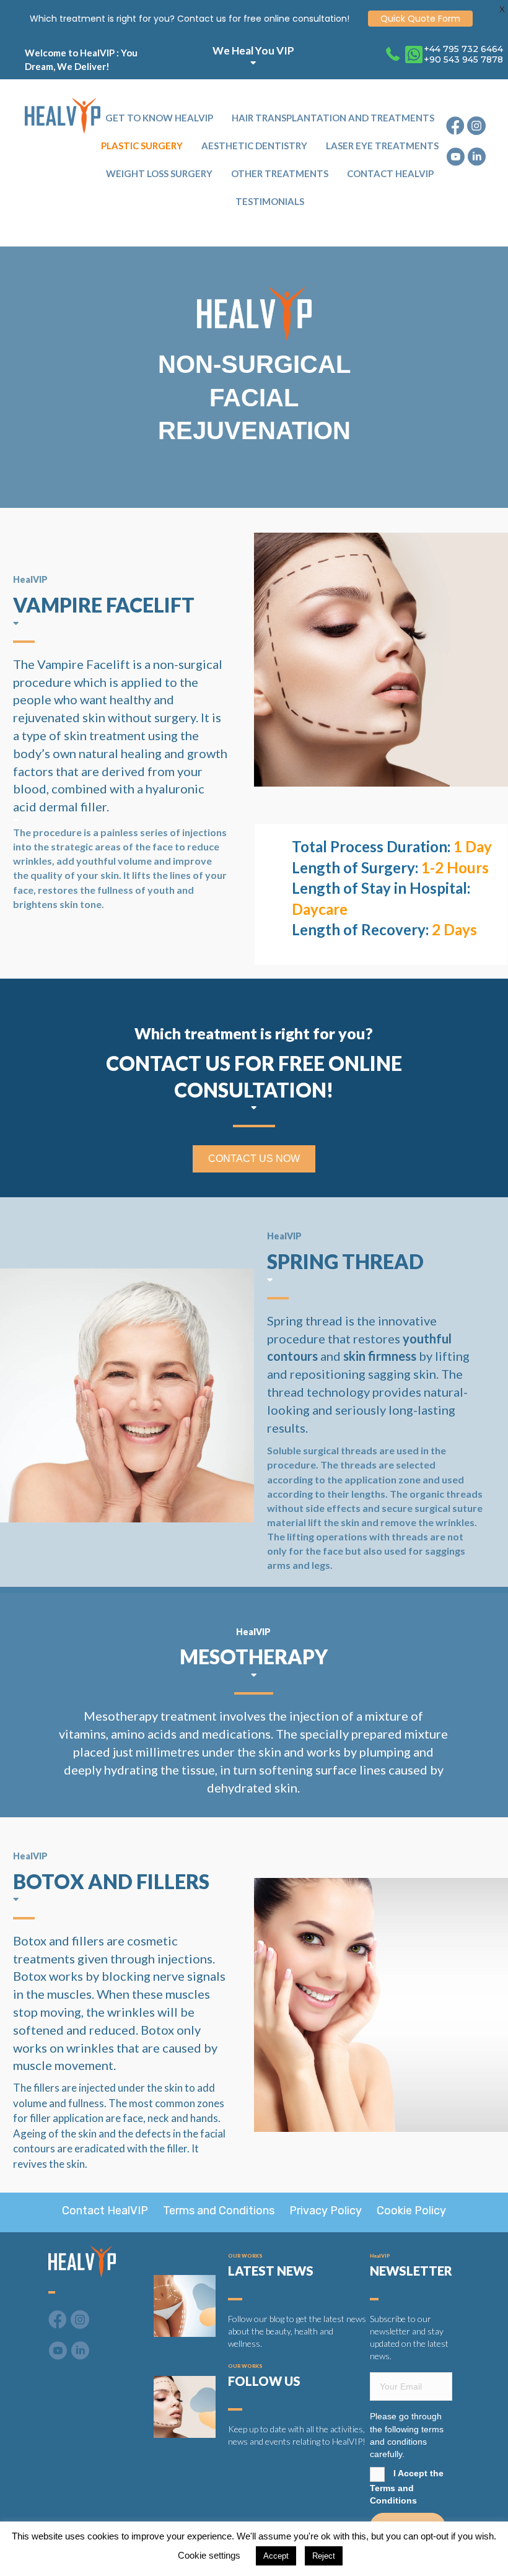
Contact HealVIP (105, 2211)
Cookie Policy (411, 2211)
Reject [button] (324, 2556)
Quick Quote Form (420, 19)
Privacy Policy (326, 2211)
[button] (254, 1159)
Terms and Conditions (219, 2211)
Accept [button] (276, 2556)
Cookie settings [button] (209, 2555)
